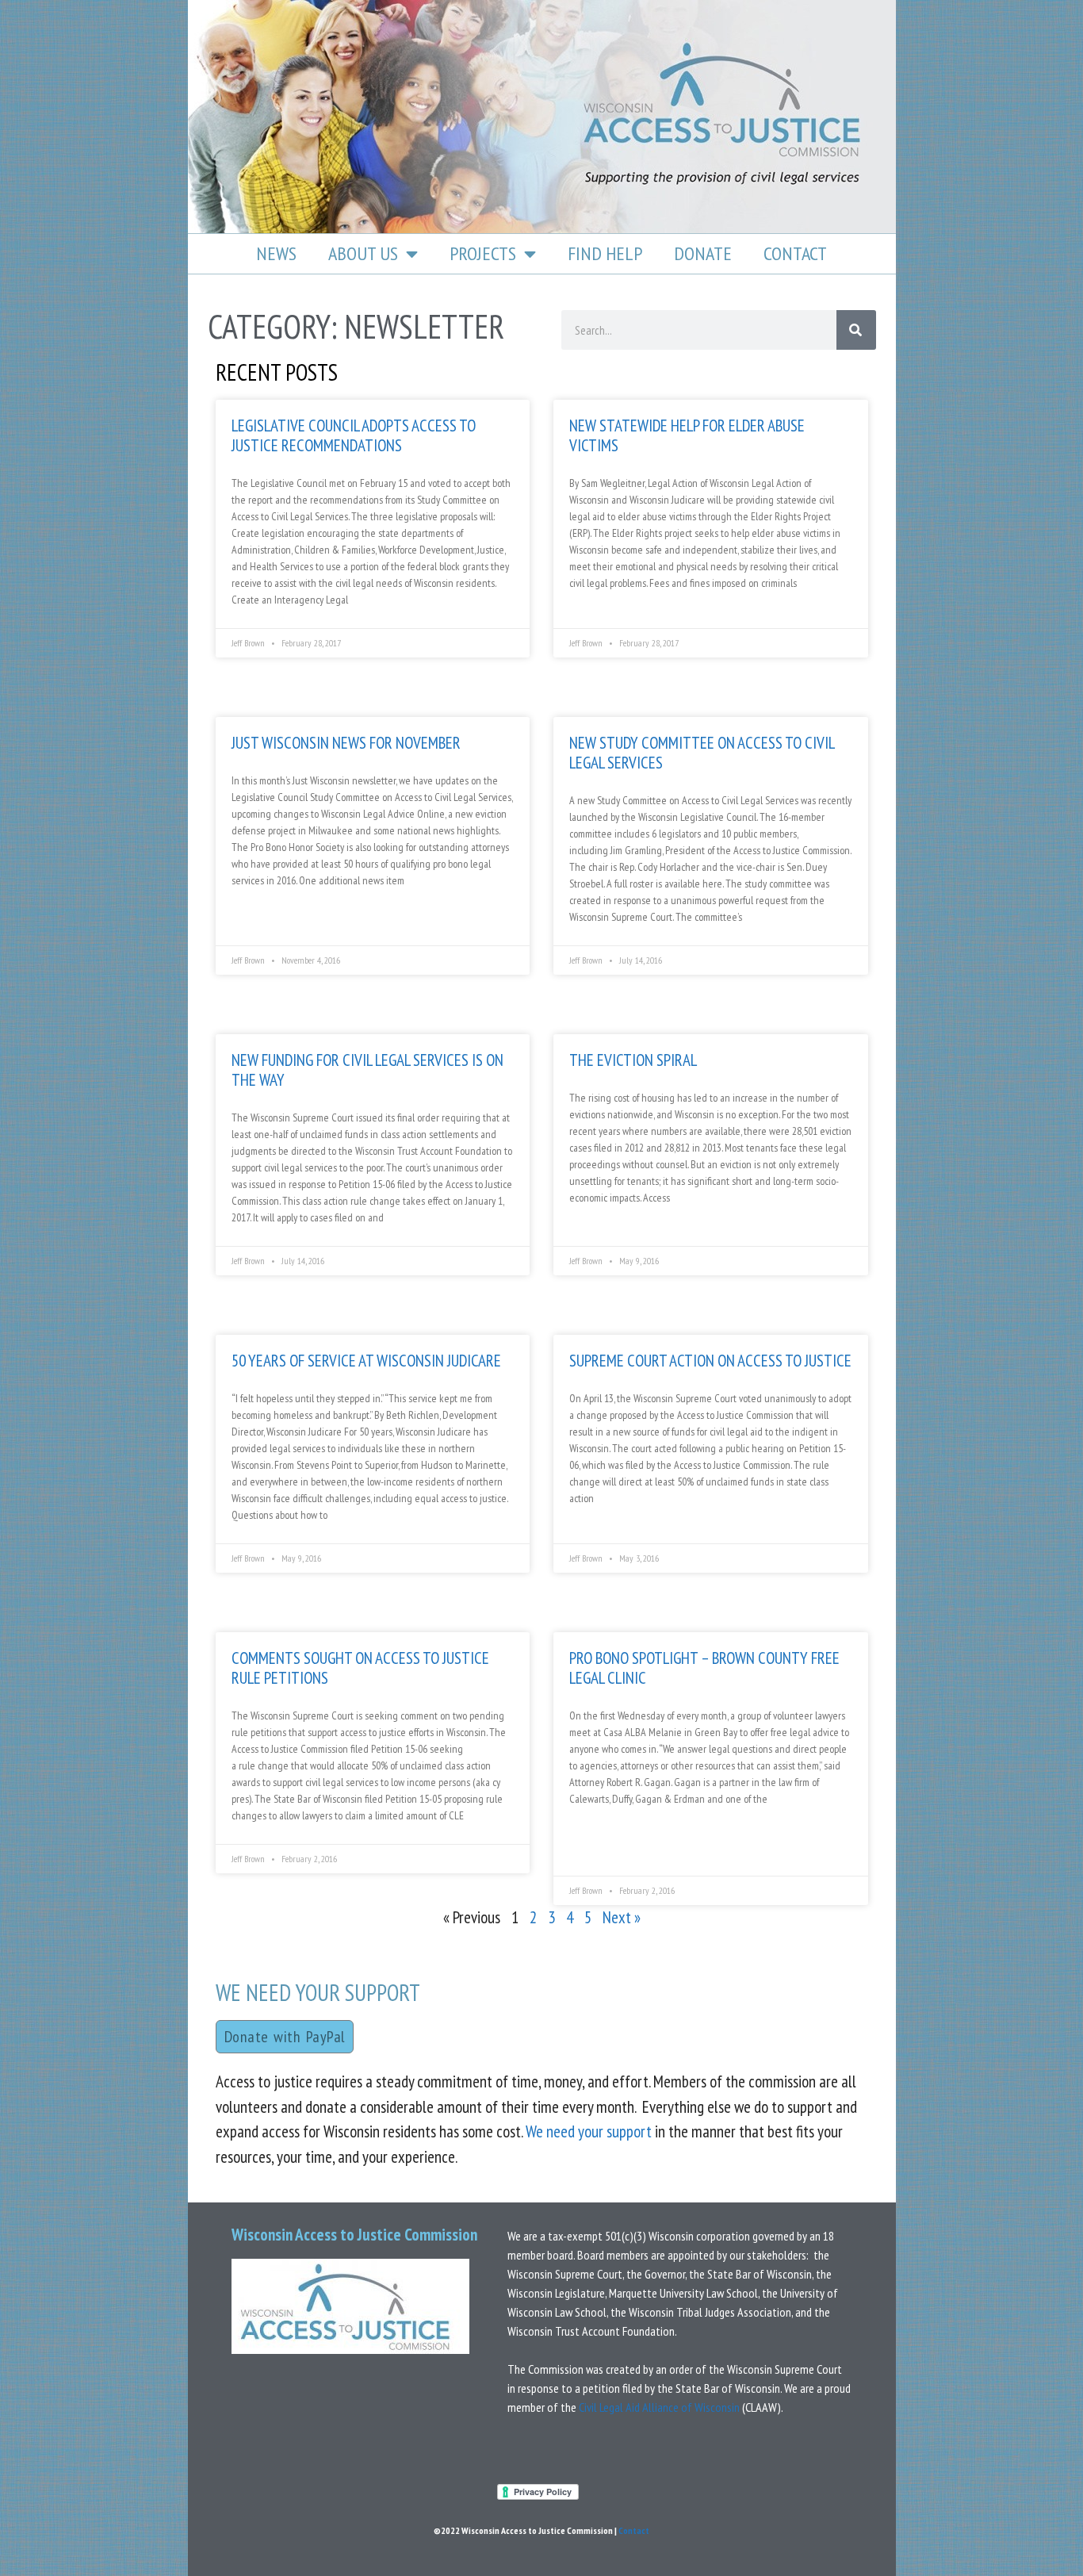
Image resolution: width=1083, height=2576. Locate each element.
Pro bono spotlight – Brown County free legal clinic (704, 1668)
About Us (363, 253)
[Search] (856, 330)
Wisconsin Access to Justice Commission (354, 2235)
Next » (622, 1917)
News (276, 253)
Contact (795, 253)
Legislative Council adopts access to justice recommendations (354, 435)
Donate (703, 253)
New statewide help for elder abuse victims (687, 435)
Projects (483, 253)
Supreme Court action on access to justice (710, 1361)
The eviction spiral (633, 1060)
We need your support (589, 2131)
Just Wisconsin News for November (346, 743)
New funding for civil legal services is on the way (367, 1070)
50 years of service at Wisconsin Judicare (366, 1361)
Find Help (605, 253)
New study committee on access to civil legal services (702, 753)
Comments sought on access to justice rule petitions (360, 1668)
